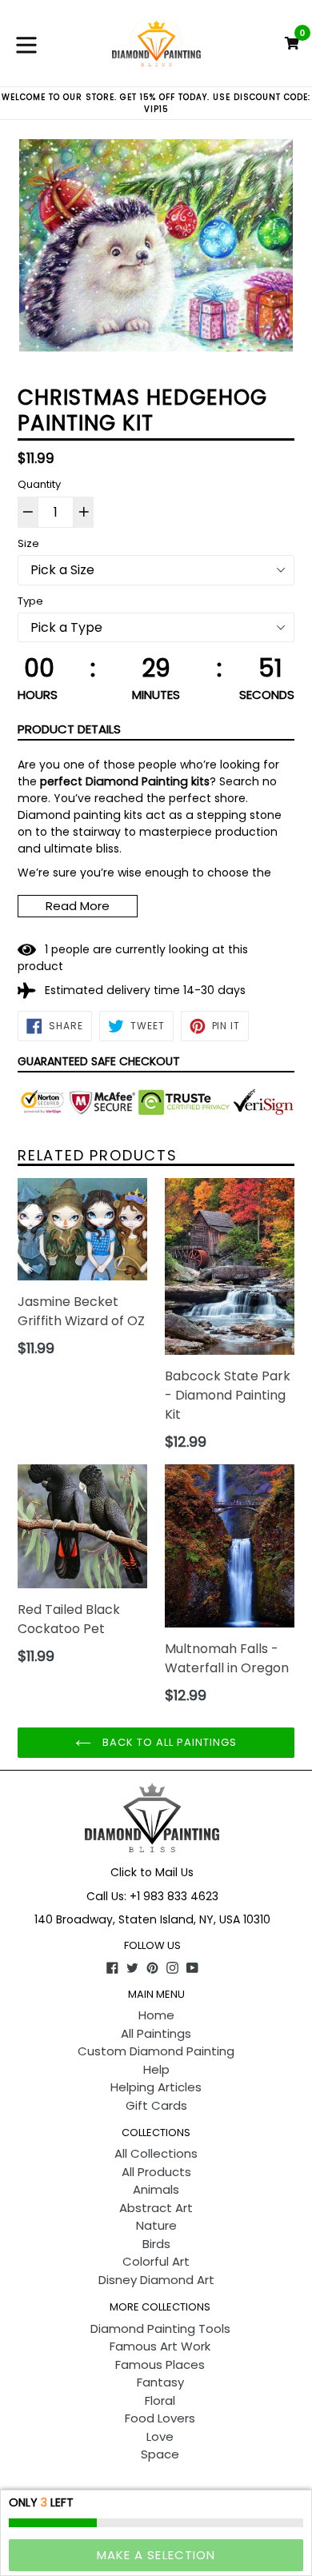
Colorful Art (156, 2261)
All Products (156, 2172)
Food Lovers (160, 2418)
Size (28, 543)
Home (156, 2015)
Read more (78, 906)
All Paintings (156, 2033)
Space (160, 2454)
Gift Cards (156, 2105)
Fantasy (160, 2382)
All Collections (156, 2153)
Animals (156, 2189)
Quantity (39, 484)
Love (160, 2436)
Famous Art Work (160, 2346)
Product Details (69, 729)
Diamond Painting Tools (160, 2328)
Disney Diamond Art (156, 2280)
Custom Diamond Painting (156, 2051)
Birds (156, 2244)
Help (156, 2069)
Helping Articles (156, 2087)
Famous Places (160, 2364)
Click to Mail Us (152, 1872)
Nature (156, 2225)
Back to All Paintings (168, 1742)
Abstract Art (156, 2208)
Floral (160, 2400)
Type (30, 601)
